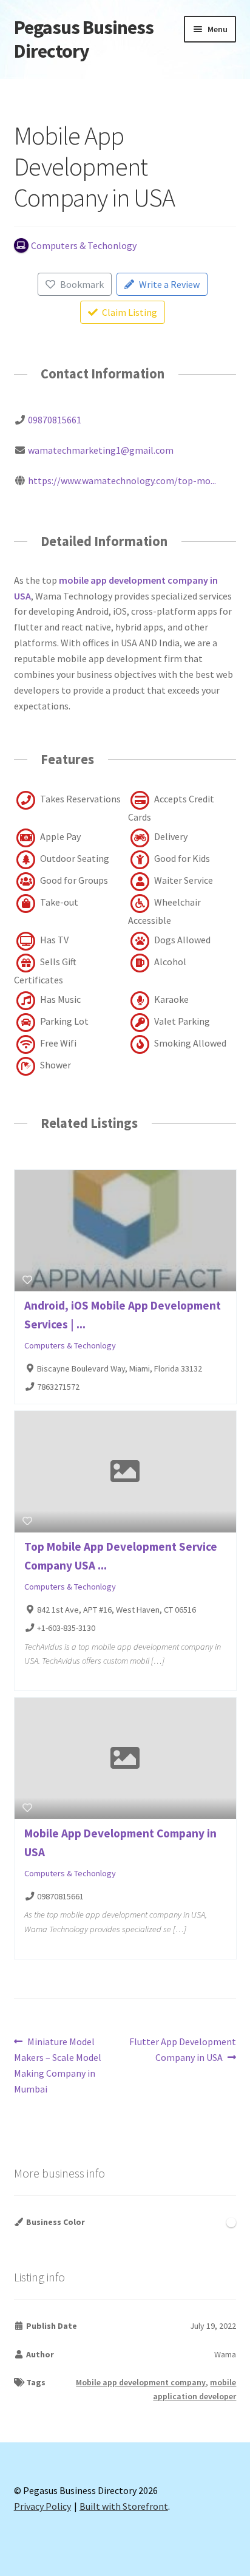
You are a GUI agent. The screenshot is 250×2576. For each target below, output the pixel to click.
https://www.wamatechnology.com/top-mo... (122, 480)
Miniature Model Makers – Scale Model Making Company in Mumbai (58, 2065)
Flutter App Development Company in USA (182, 2049)
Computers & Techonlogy (70, 1345)
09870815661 (55, 420)
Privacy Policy (42, 2506)
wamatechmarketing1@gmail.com (101, 450)
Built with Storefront (124, 2506)
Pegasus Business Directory (84, 39)
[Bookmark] (27, 1280)
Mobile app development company (141, 2382)
